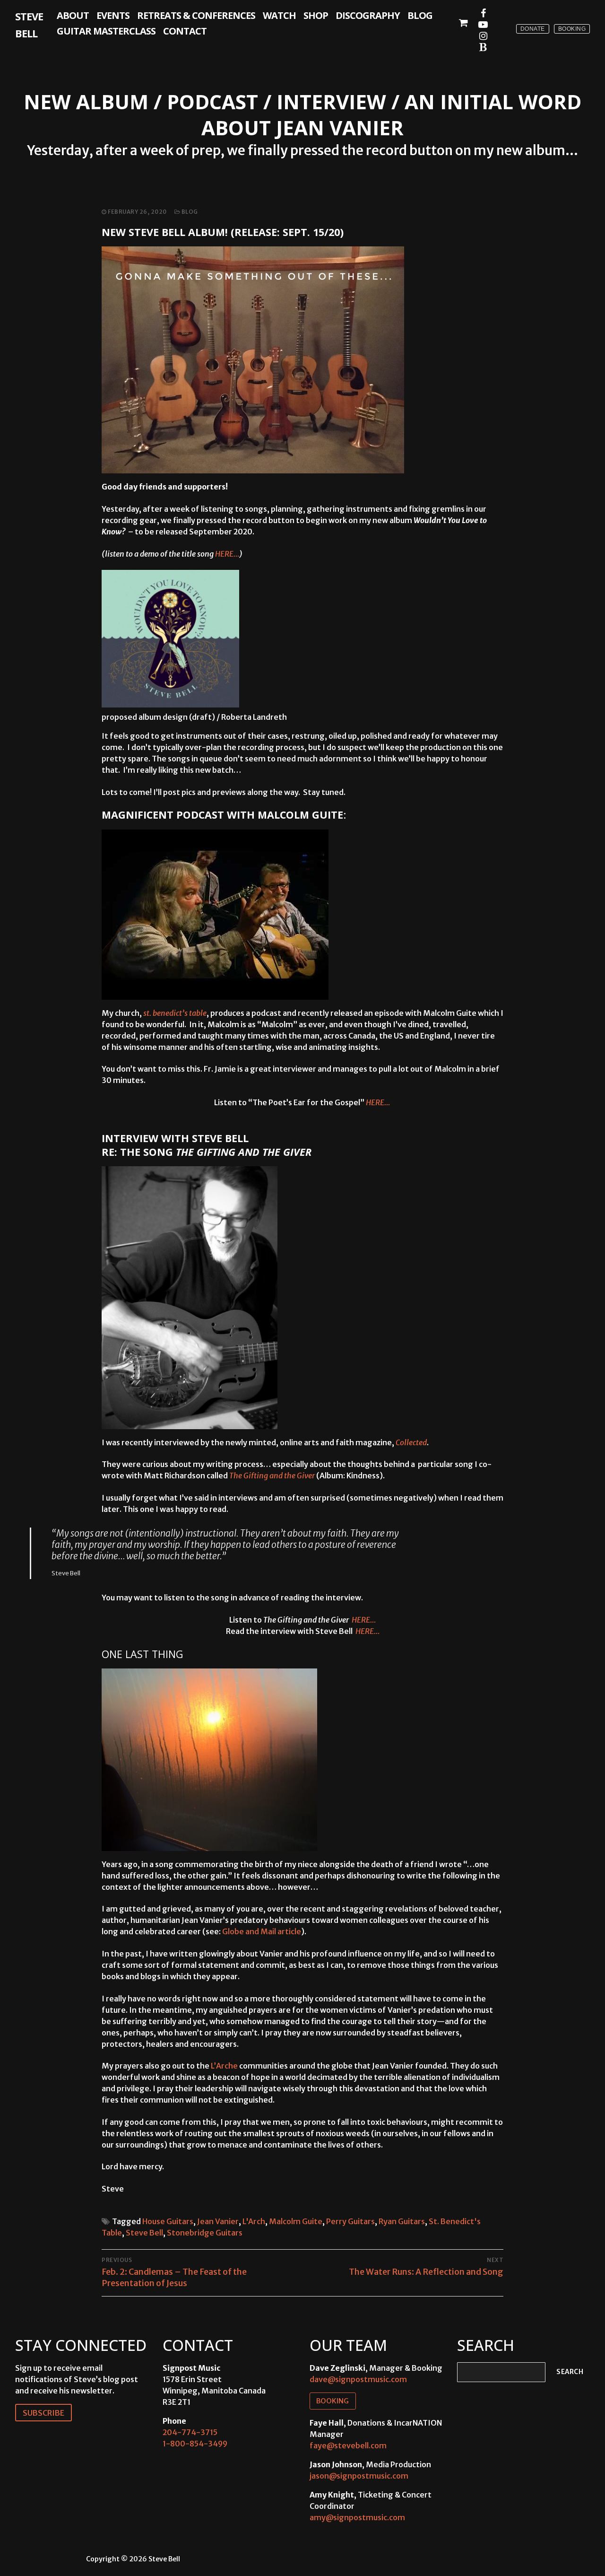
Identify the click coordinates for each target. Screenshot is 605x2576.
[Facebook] (483, 13)
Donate (533, 29)
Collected (411, 1442)
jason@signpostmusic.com (359, 2476)
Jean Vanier (218, 2221)
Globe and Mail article (262, 1931)
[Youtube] (483, 25)
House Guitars (168, 2221)
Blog (189, 212)
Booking (572, 29)
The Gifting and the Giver (273, 1476)
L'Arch (254, 2221)
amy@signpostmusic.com (357, 2517)
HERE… (227, 554)
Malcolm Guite (296, 2221)
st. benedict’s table (175, 1013)
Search (570, 2372)
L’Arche (224, 2066)
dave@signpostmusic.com (358, 2379)
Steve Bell (29, 25)
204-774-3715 (190, 2432)
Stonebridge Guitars (205, 2233)
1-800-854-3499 (195, 2444)
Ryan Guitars (402, 2221)
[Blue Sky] (483, 47)
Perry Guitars (350, 2221)
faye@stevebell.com (348, 2445)
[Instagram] (483, 36)
